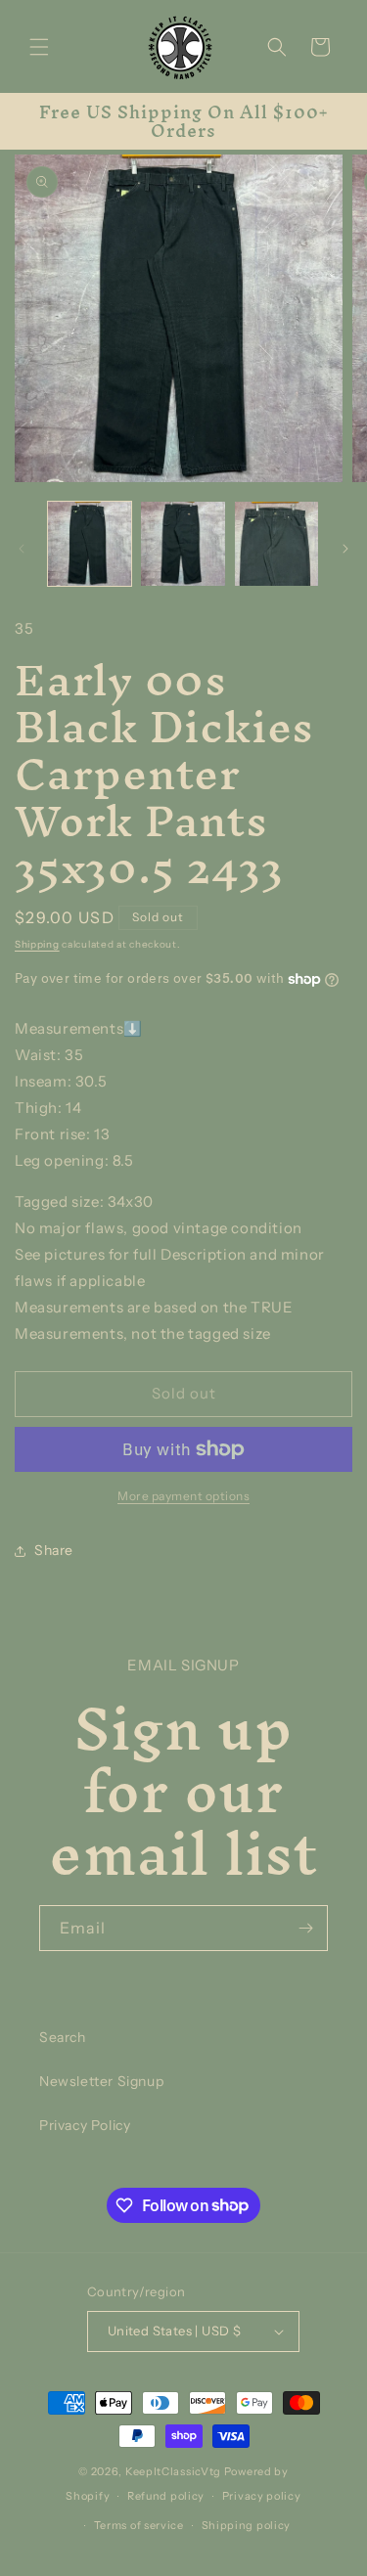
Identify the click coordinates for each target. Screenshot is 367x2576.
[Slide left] (22, 549)
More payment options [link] (183, 1496)
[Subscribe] (305, 1928)
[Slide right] (345, 549)
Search (63, 2037)
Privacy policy (262, 2496)
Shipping (37, 944)
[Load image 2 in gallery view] (183, 543)
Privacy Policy (85, 2125)
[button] (39, 47)
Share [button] (54, 1550)
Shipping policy (247, 2525)
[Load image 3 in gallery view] (276, 543)
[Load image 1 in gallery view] (90, 543)
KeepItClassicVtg (173, 2471)
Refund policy (166, 2496)
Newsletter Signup (101, 2081)
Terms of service (139, 2525)
